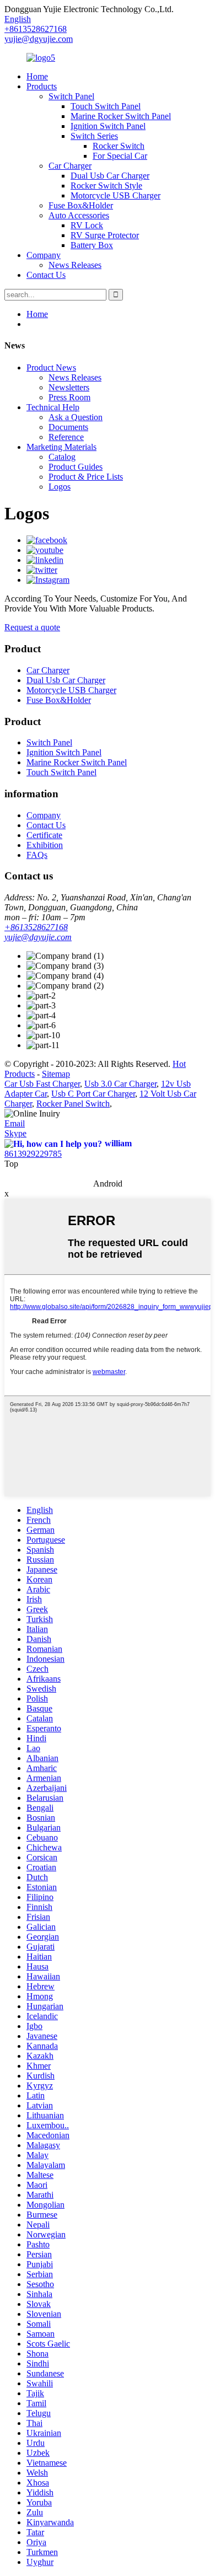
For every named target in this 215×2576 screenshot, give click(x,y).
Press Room (69, 397)
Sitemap (56, 1074)
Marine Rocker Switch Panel (121, 116)
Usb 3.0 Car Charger (120, 1084)
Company (44, 255)
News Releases (75, 265)
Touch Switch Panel (106, 106)
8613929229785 (33, 1154)
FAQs (37, 855)
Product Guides (76, 467)
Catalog (62, 457)
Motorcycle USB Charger (115, 195)
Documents (68, 427)
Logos (60, 487)
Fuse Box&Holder (81, 205)
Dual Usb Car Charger (110, 176)
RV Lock (87, 225)
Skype (15, 1133)
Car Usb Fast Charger (42, 1084)
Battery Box (92, 245)
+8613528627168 (36, 927)
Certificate (44, 835)
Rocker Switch (119, 146)
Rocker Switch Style (106, 186)
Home (37, 76)
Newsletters (69, 387)
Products (42, 86)
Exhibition (45, 845)
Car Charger (70, 166)
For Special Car (120, 156)
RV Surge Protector (105, 235)
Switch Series (94, 136)
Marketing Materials (61, 447)
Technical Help (53, 407)
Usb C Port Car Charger (93, 1094)
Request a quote (32, 627)
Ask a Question (76, 417)
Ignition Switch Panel (108, 126)
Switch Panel (71, 96)
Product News (51, 367)
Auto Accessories (79, 215)
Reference (66, 437)
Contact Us (46, 275)
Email (15, 1123)
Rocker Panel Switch (73, 1104)
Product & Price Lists (86, 477)
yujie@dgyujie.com (39, 39)
